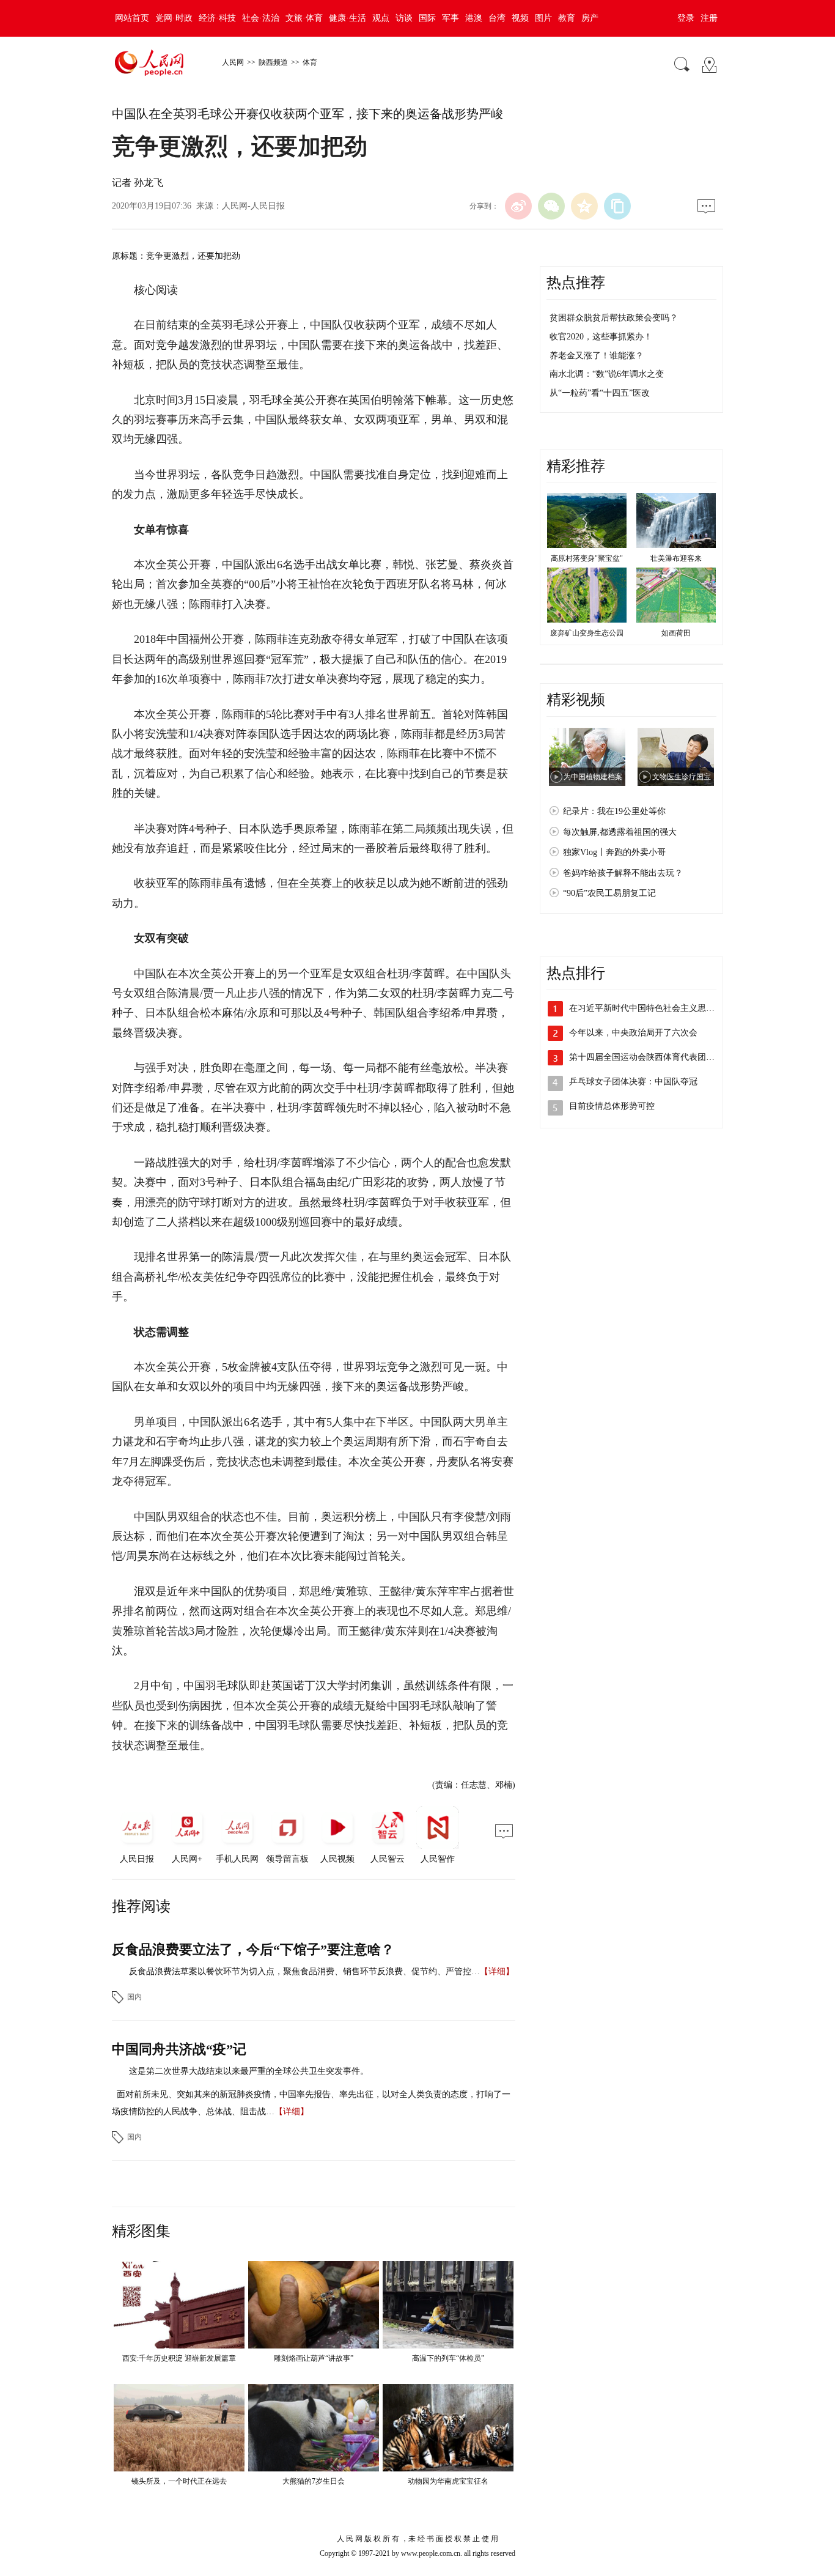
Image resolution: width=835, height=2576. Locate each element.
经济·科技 (217, 18)
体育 (310, 62)
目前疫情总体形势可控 (612, 1106)
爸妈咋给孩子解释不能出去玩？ (623, 873)
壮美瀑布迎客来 (676, 558)
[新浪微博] (518, 206)
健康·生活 (348, 18)
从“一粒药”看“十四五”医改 (600, 393)
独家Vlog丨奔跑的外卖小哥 (614, 852)
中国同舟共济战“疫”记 (179, 2049)
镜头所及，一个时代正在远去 (179, 2481)
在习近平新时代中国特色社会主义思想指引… (655, 1008)
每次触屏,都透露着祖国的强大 (620, 832)
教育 (567, 18)
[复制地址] (617, 206)
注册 (709, 18)
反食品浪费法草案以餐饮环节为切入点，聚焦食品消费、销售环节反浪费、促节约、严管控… (304, 1971)
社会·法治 (261, 18)
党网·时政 (174, 18)
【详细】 (497, 1971)
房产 (590, 18)
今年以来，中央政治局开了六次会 (633, 1033)
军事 (451, 18)
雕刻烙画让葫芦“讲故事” (314, 2358)
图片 (543, 18)
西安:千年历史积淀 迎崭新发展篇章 (179, 2358)
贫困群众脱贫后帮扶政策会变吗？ (614, 318)
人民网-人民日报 (253, 206)
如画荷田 (676, 633)
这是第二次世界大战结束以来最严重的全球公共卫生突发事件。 (249, 2071)
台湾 (497, 18)
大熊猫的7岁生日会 (314, 2481)
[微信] (551, 206)
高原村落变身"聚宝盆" (587, 558)
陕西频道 (273, 62)
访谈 (404, 18)
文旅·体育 (304, 18)
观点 (381, 18)
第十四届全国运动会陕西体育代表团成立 (646, 1057)
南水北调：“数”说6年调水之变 (607, 374)
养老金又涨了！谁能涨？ (597, 356)
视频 (520, 18)
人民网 (233, 62)
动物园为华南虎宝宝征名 (448, 2481)
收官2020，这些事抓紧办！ (601, 337)
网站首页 (132, 18)
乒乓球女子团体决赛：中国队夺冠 (633, 1082)
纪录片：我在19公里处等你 (614, 811)
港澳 (474, 18)
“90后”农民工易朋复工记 (609, 893)
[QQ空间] (584, 206)
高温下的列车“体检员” (448, 2358)
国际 (427, 18)
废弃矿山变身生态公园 (587, 633)
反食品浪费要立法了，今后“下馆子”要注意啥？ (253, 1949)
